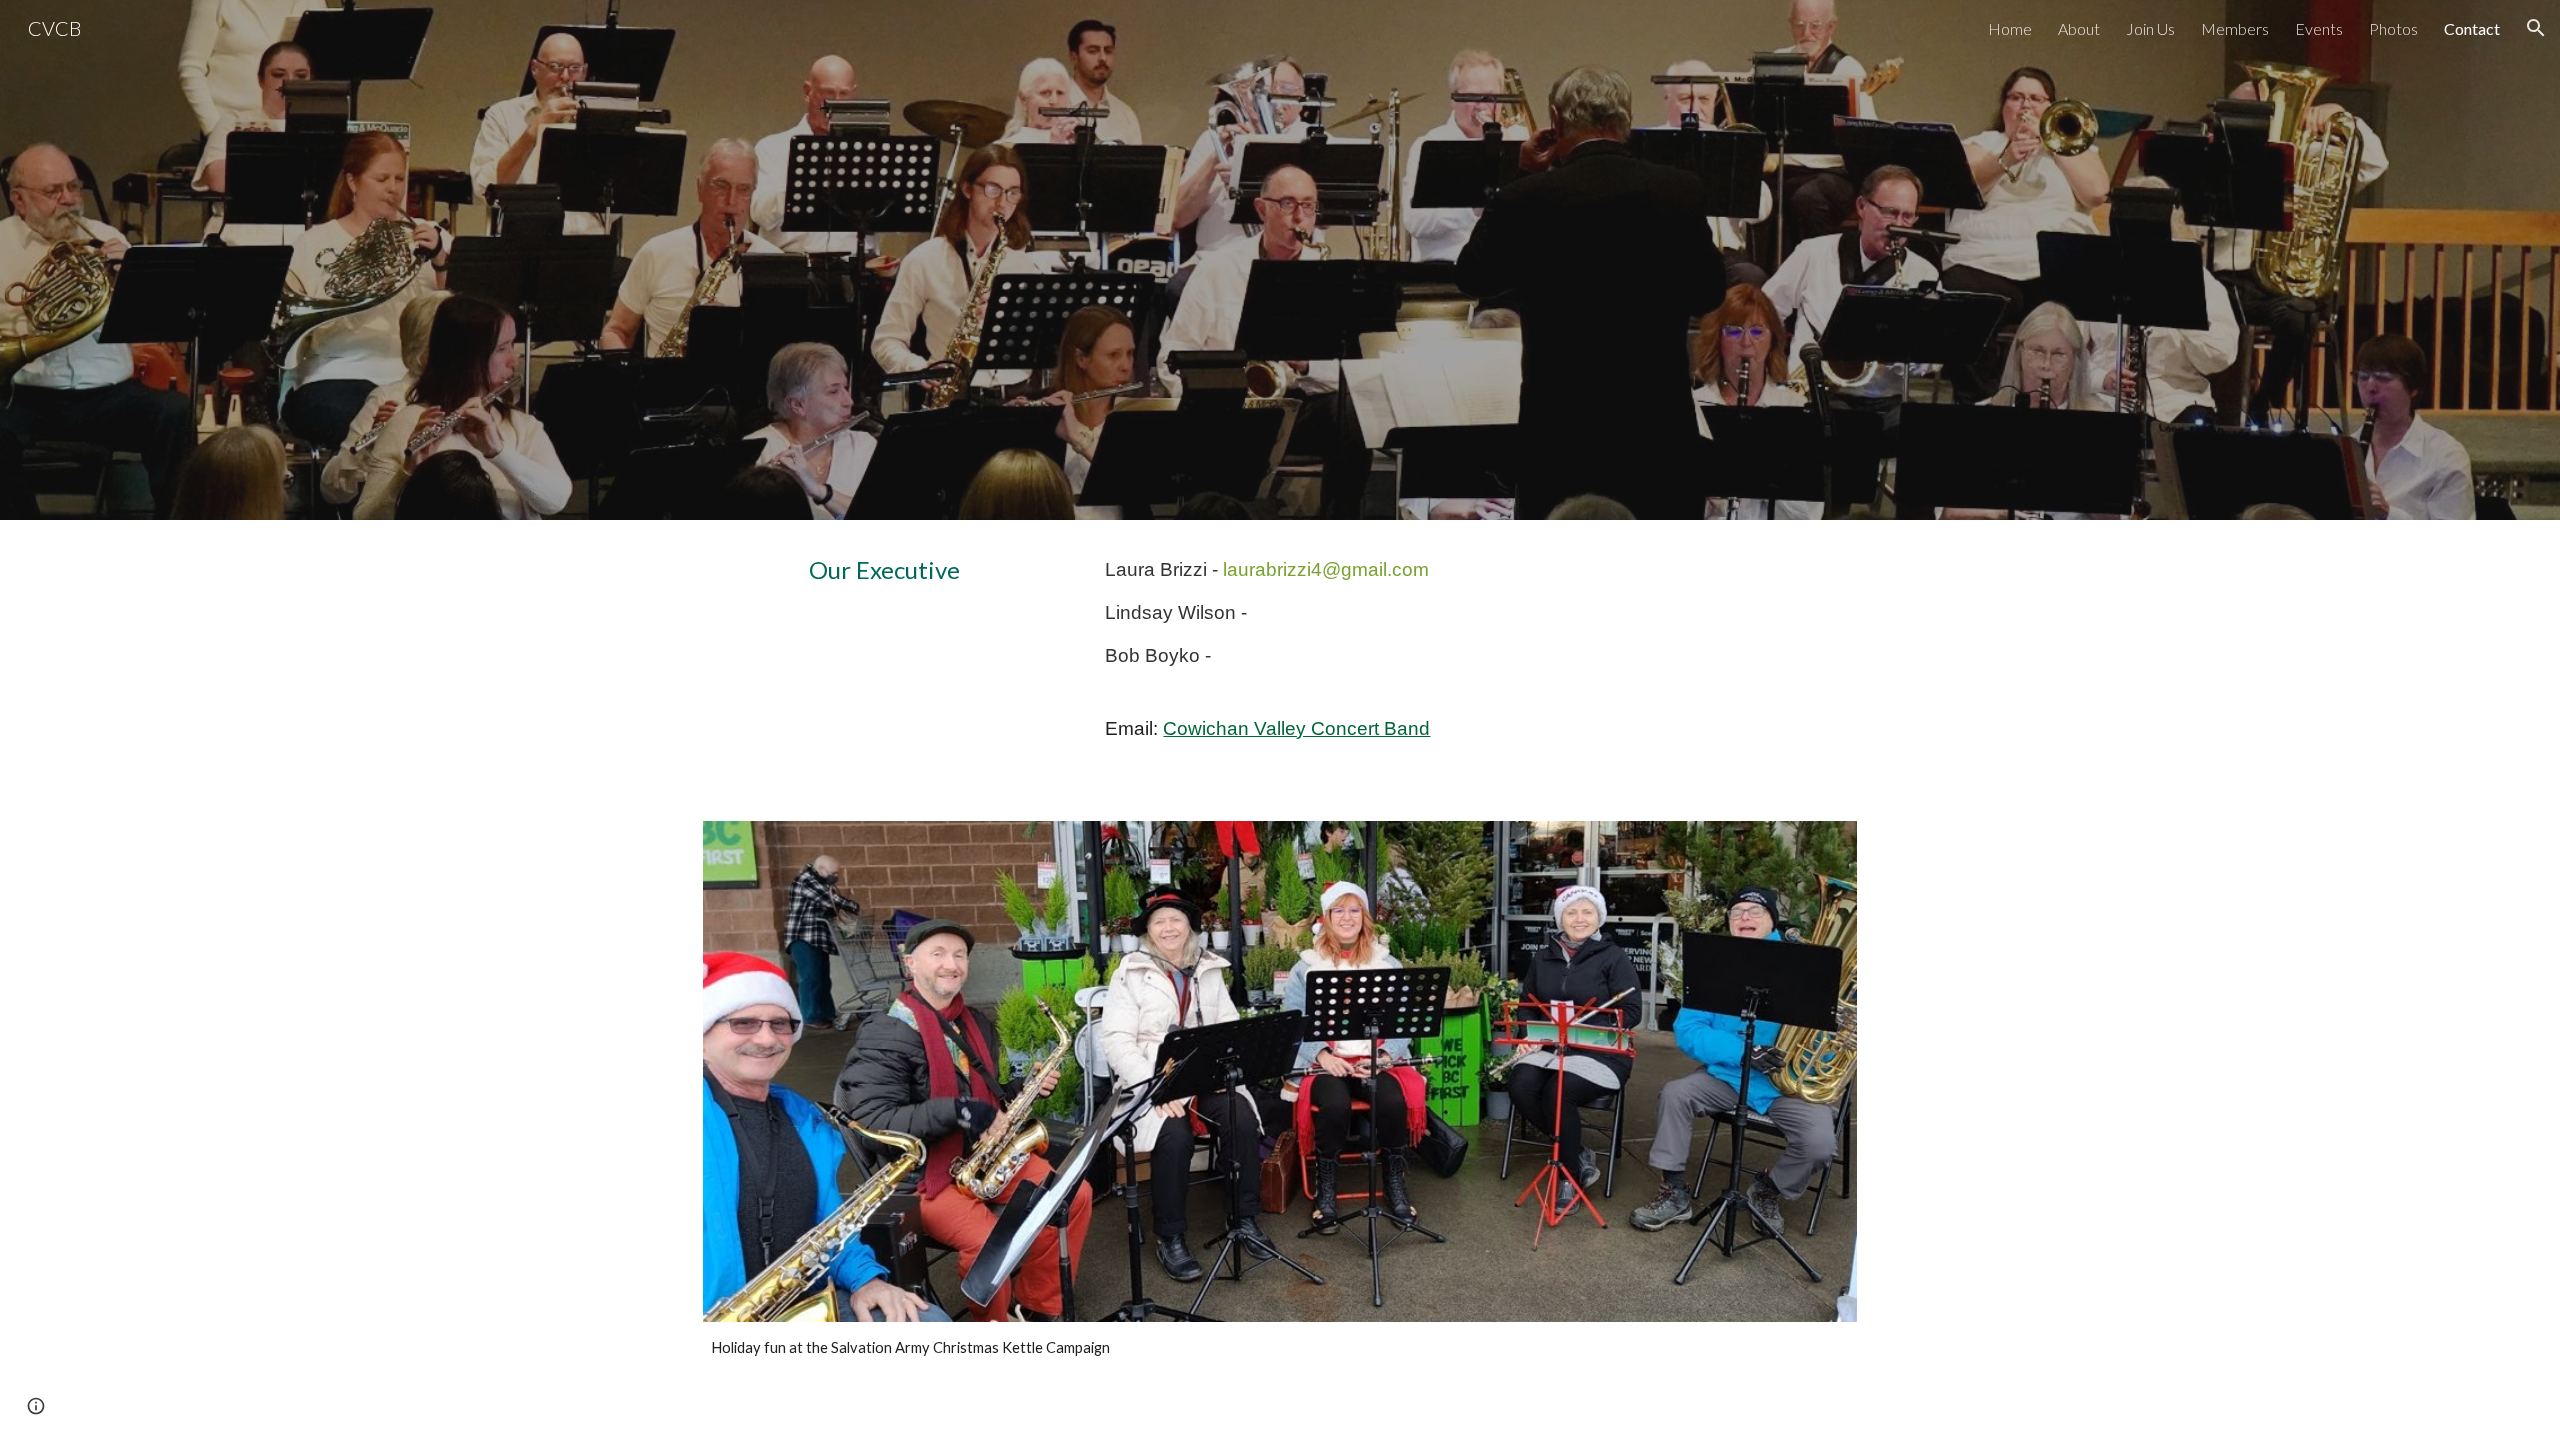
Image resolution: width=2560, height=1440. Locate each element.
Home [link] (2010, 28)
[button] (2536, 28)
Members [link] (2235, 28)
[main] (934, 569)
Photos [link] (2393, 28)
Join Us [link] (2150, 28)
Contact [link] (2472, 28)
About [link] (2079, 28)
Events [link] (2319, 28)
